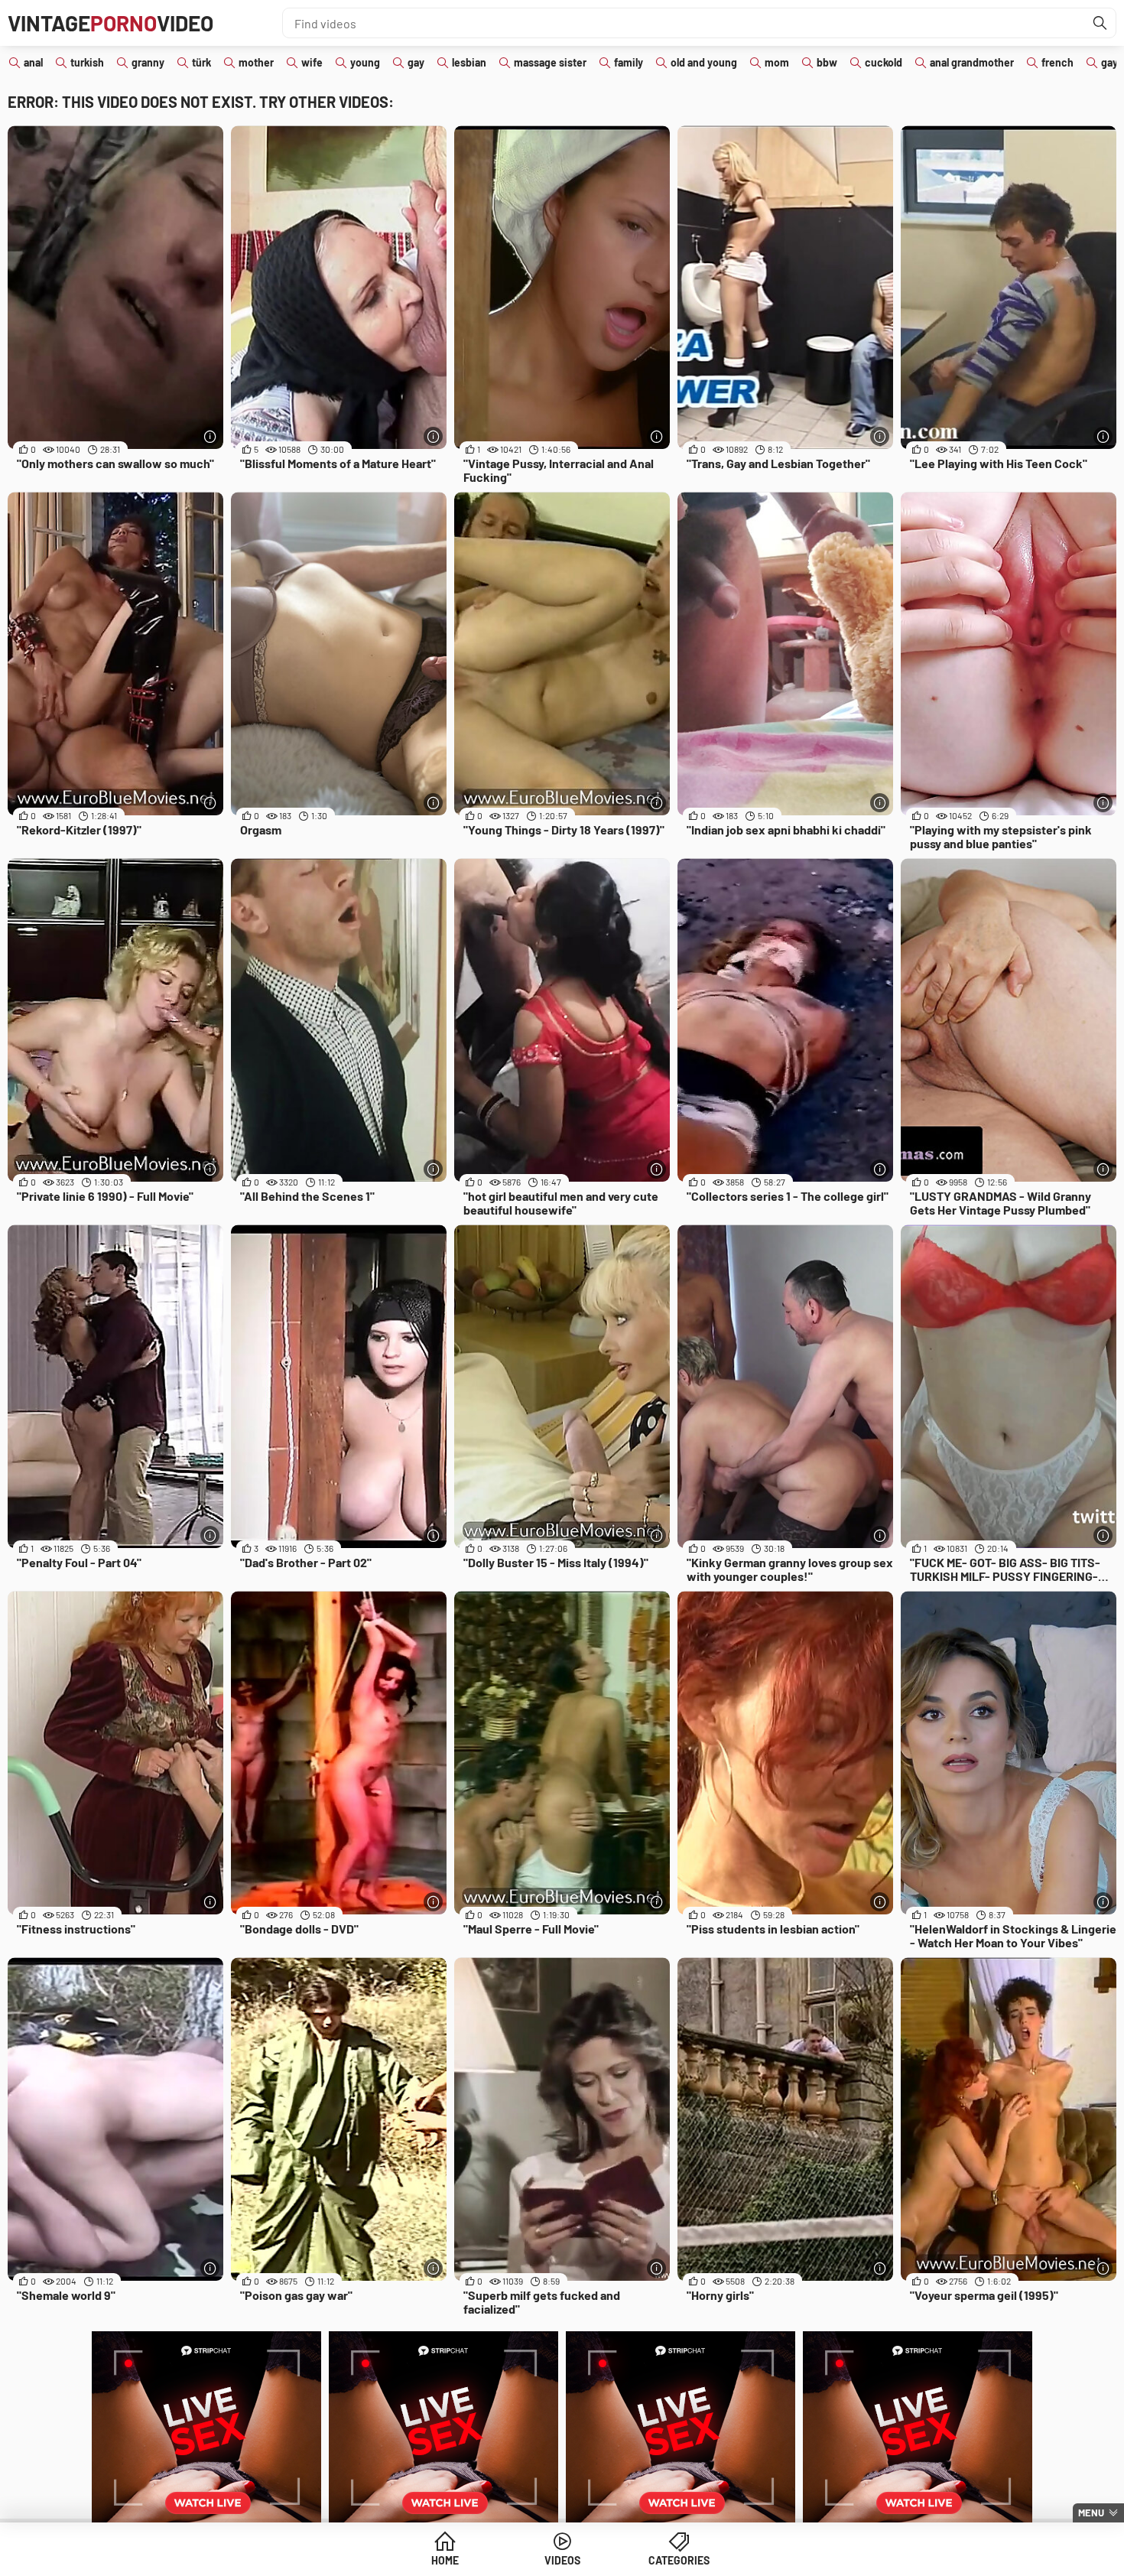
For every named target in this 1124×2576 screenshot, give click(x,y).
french (1057, 62)
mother (256, 62)
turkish (87, 62)
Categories (679, 2560)
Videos (562, 2560)
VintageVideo (110, 23)
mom (777, 62)
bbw (827, 62)
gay (416, 62)
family (629, 62)
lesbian (469, 62)
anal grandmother (972, 62)
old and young (704, 62)
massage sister (550, 62)
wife (312, 62)
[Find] (1100, 23)
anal (33, 62)
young (365, 62)
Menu (1091, 2513)
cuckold (884, 62)
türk (201, 62)
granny (148, 62)
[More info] (210, 436)
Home (445, 2560)
